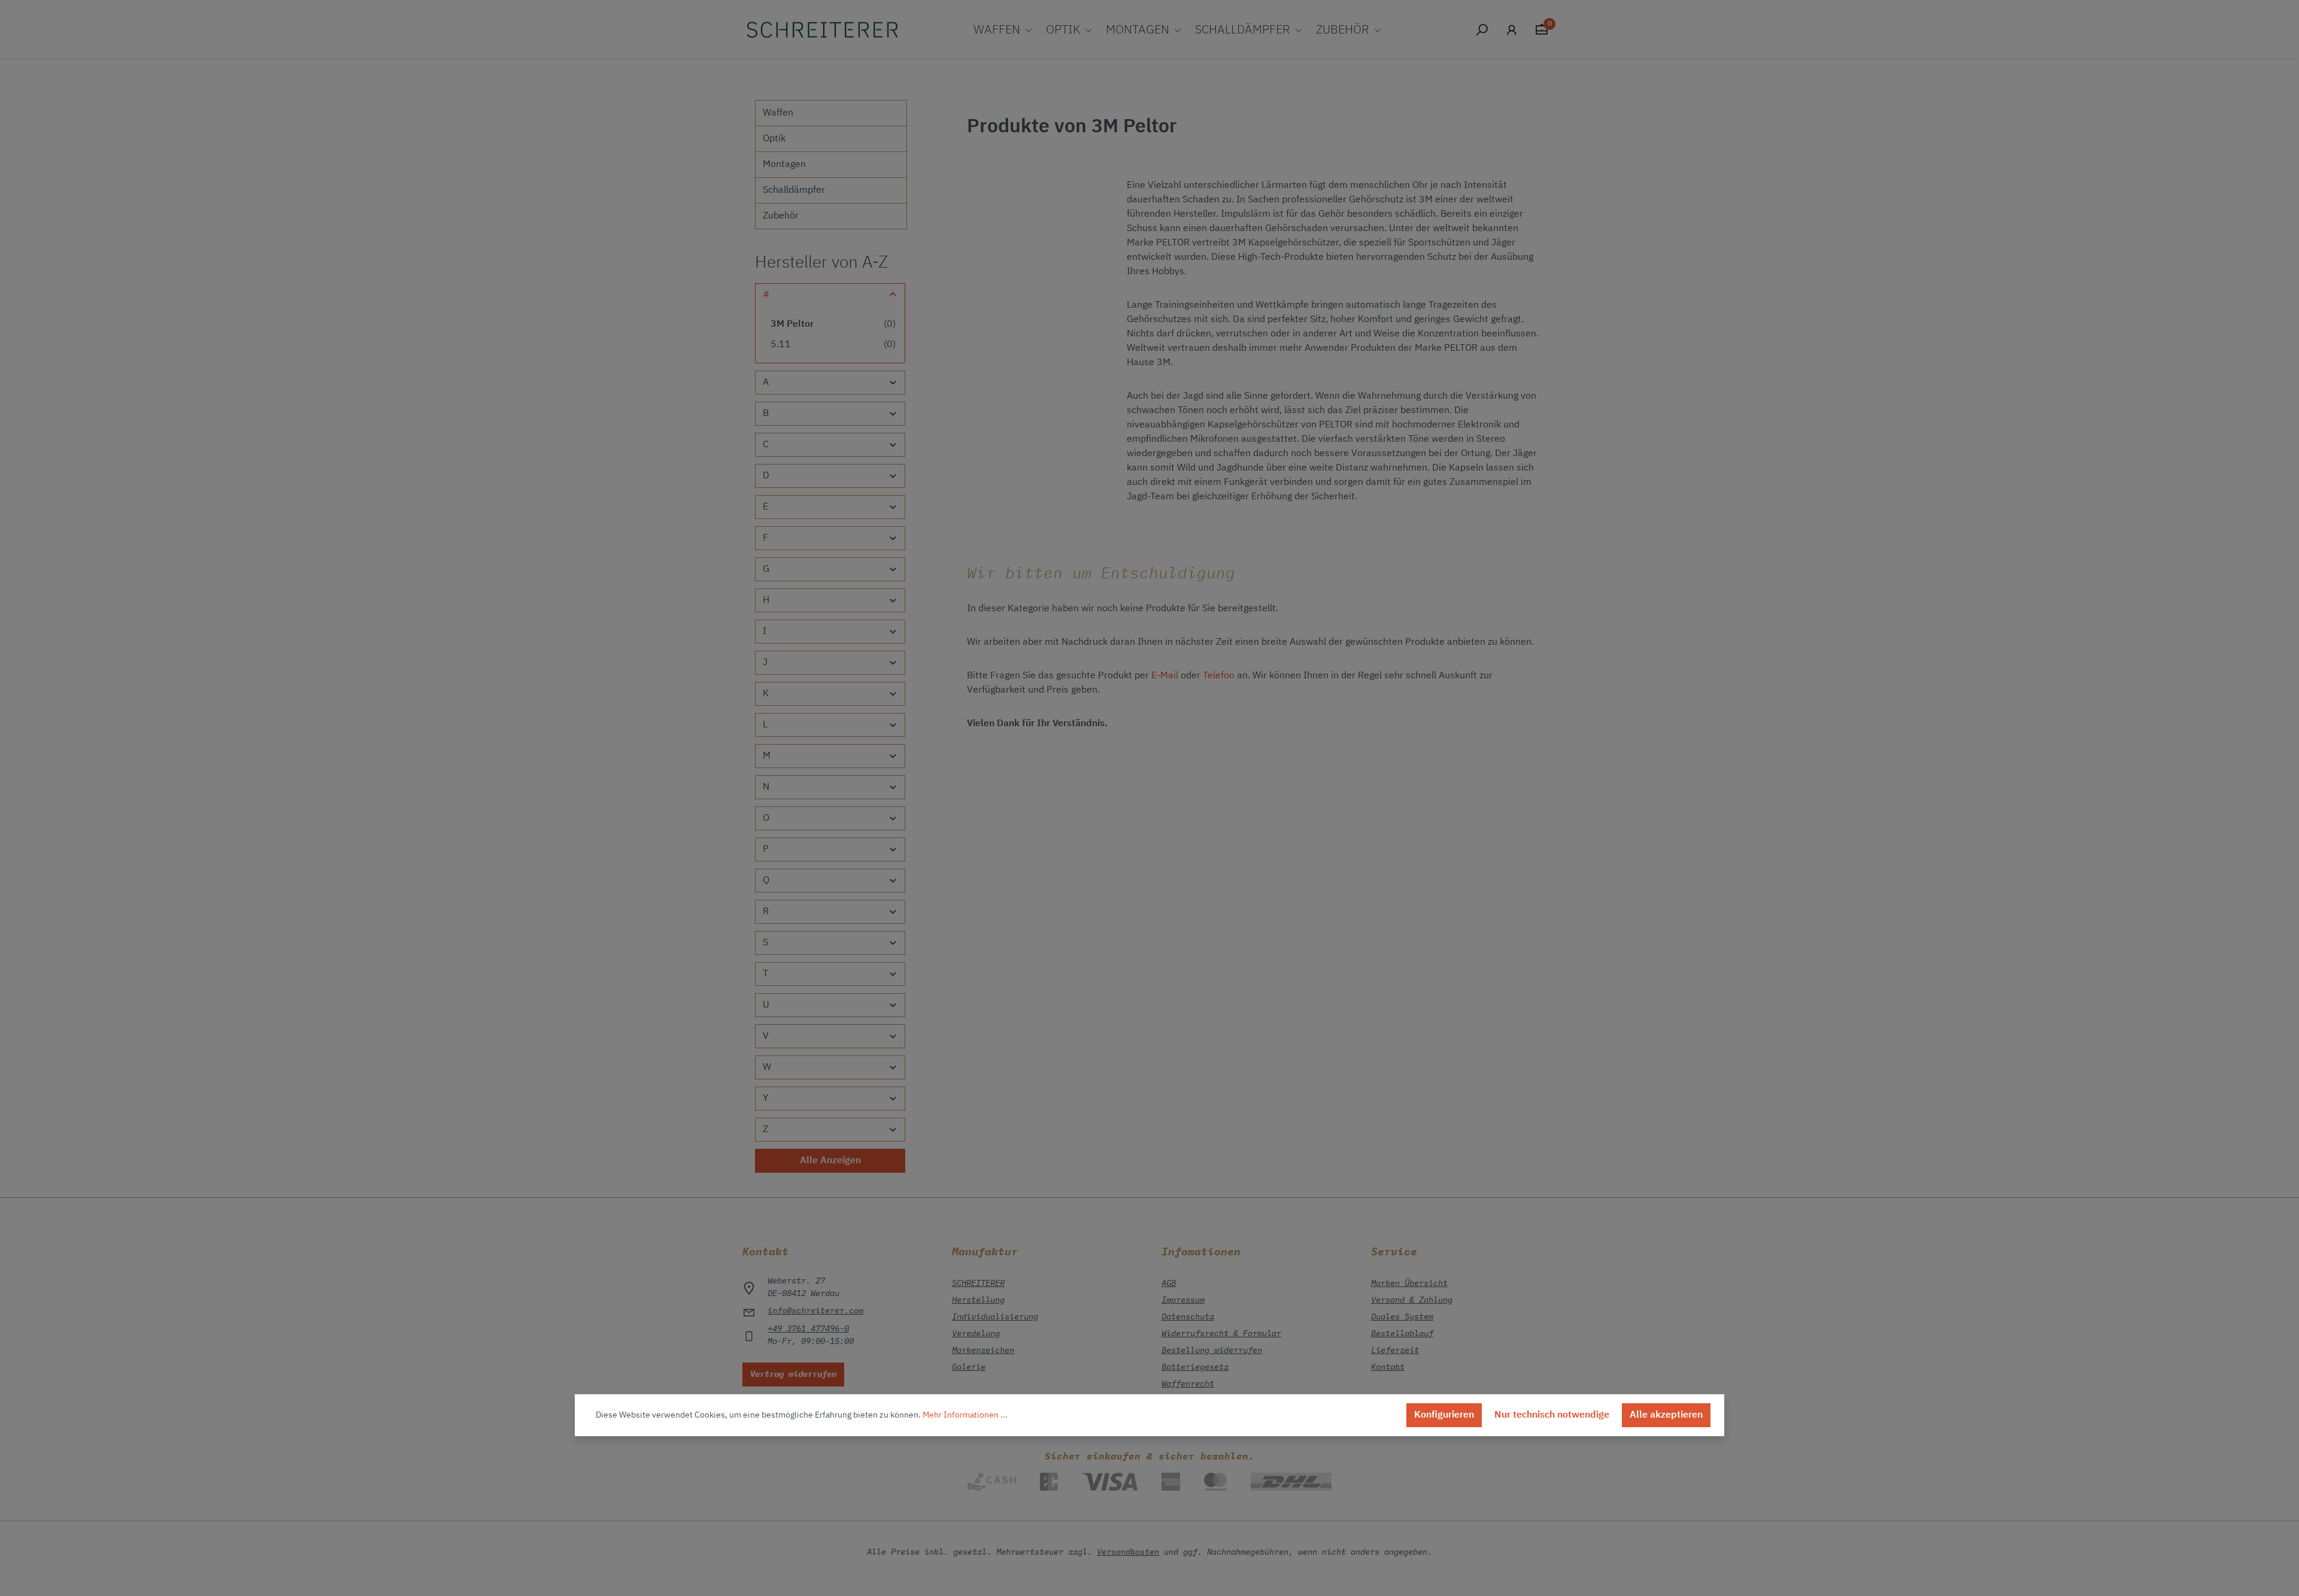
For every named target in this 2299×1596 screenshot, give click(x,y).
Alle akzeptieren (1666, 1415)
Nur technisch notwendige (1552, 1415)
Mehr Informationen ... (965, 1415)
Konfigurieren (1444, 1415)
